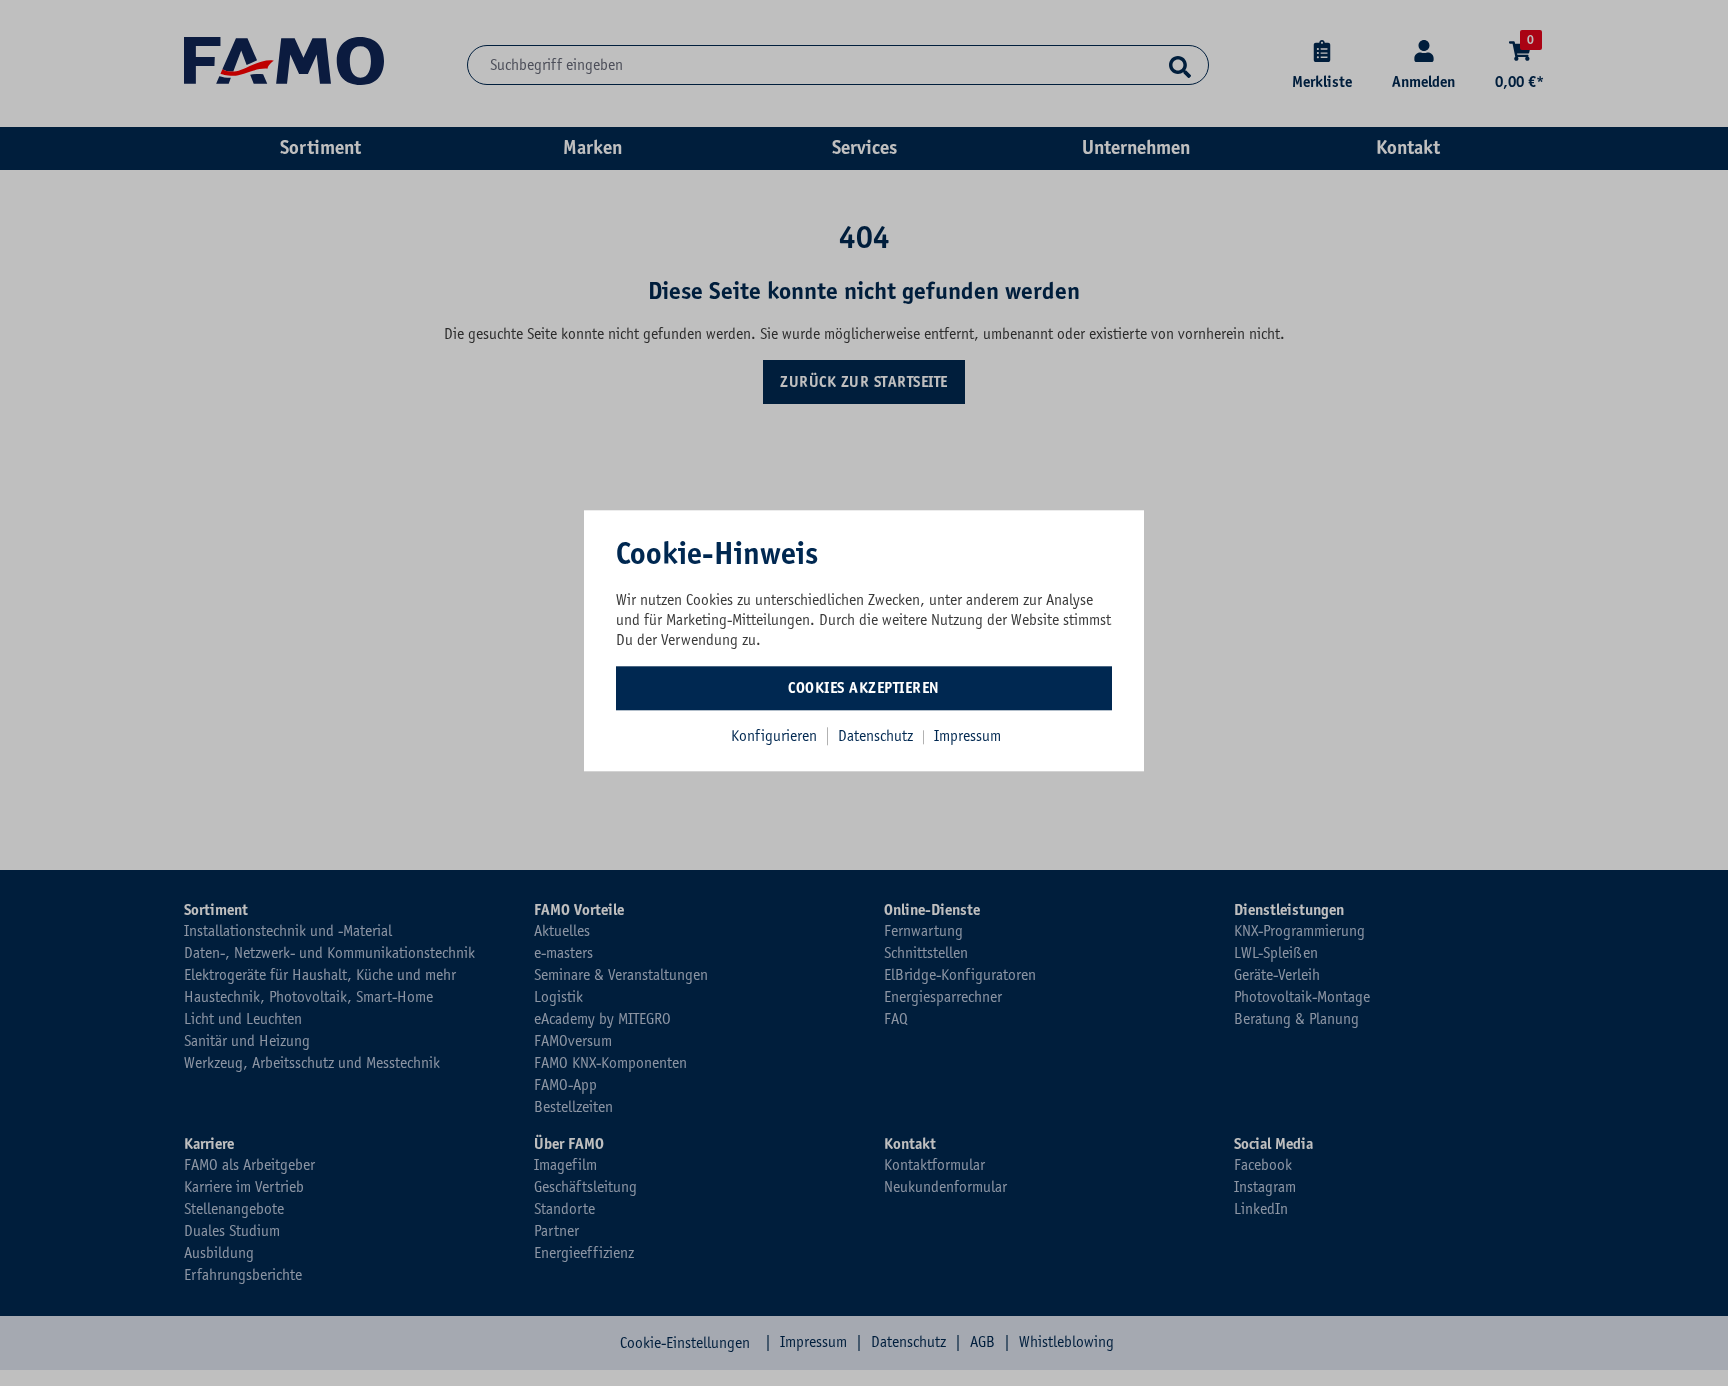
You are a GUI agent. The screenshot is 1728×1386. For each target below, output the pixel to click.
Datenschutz (877, 736)
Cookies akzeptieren (864, 688)
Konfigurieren (774, 736)
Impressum (967, 736)
